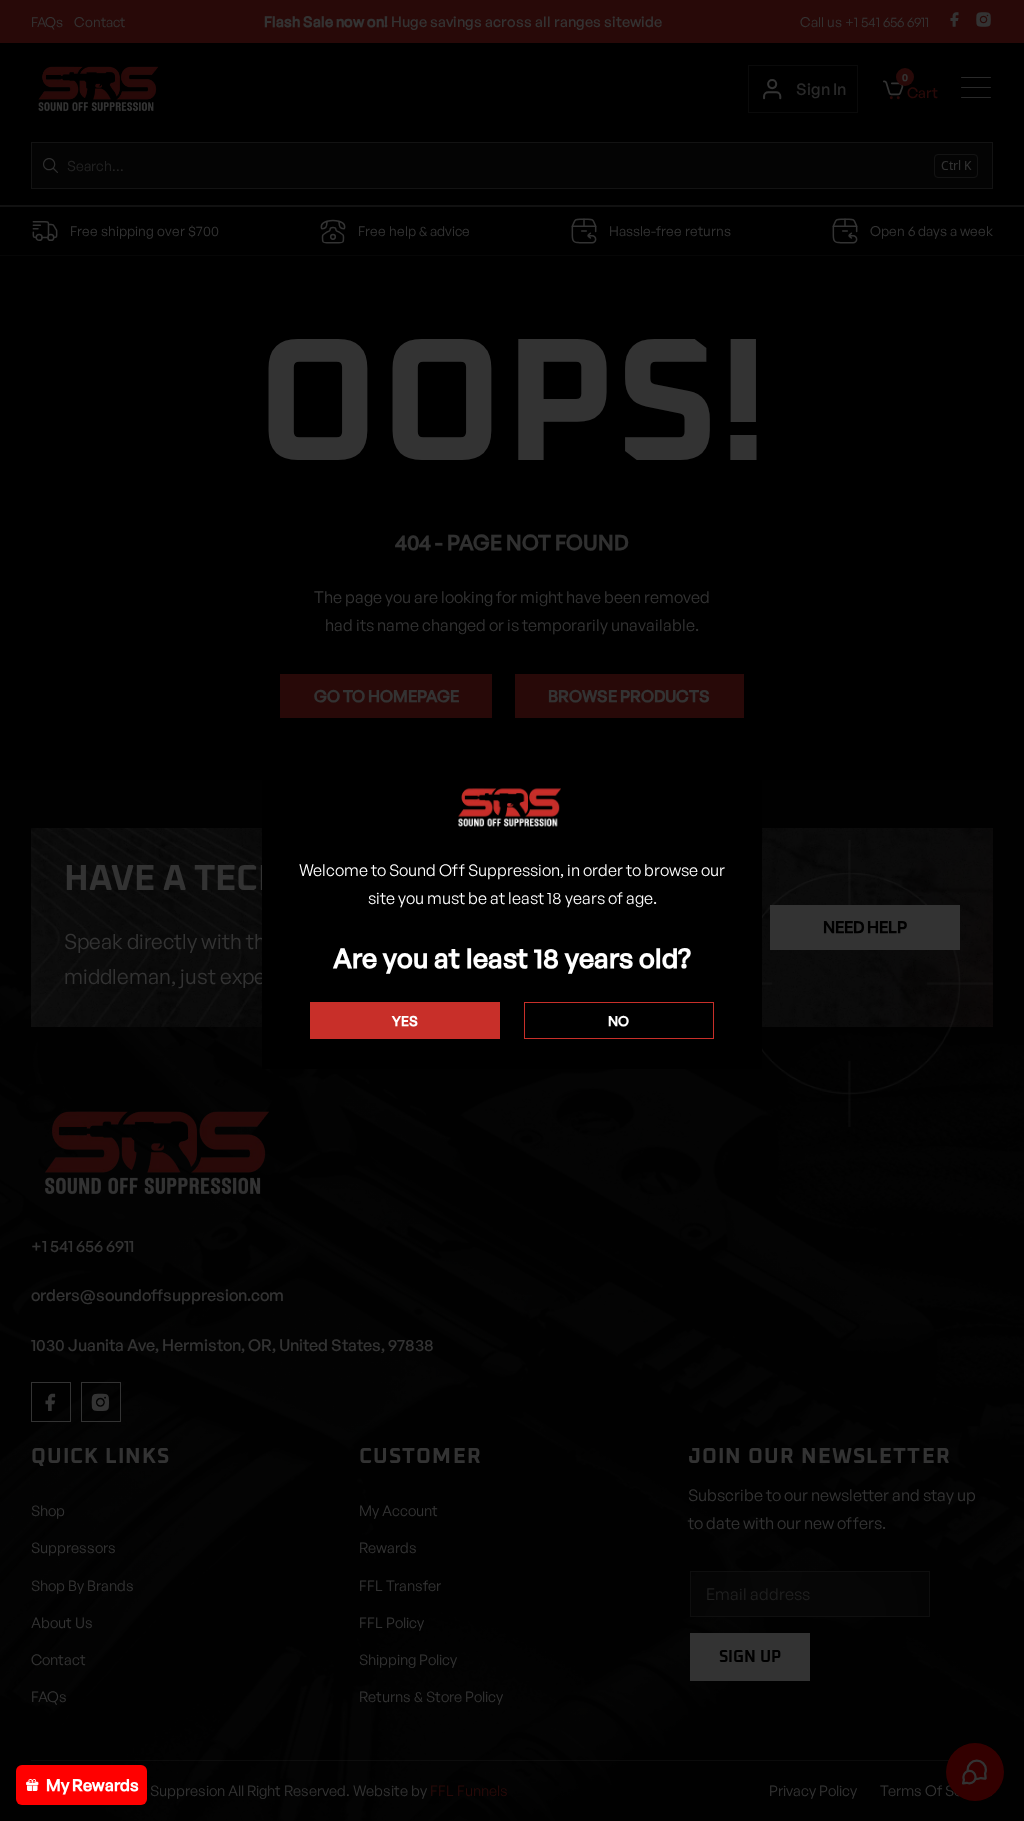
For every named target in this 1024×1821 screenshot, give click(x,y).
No (618, 1020)
